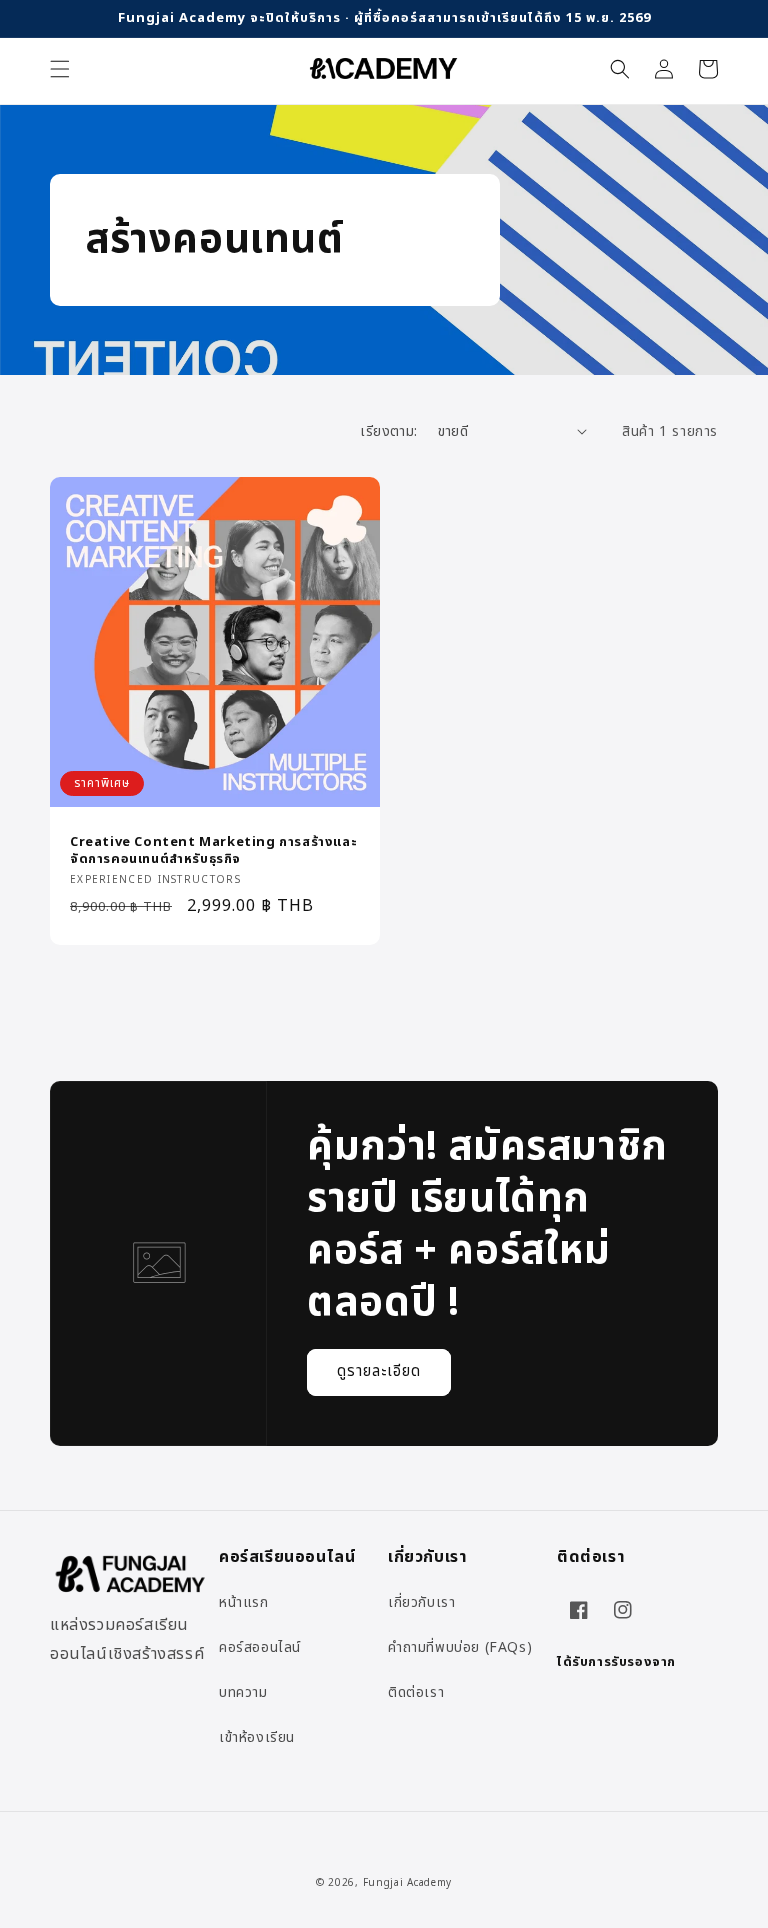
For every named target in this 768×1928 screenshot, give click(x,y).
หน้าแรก (244, 1602)
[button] (60, 69)
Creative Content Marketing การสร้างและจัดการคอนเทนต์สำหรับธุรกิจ (213, 851)
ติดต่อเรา (416, 1692)
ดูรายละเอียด (379, 1371)
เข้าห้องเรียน (257, 1737)
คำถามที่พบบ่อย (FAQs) (460, 1647)
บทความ (243, 1692)
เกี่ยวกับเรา (421, 1602)
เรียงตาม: (388, 431)
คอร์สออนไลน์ (260, 1647)
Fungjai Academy (408, 1883)
